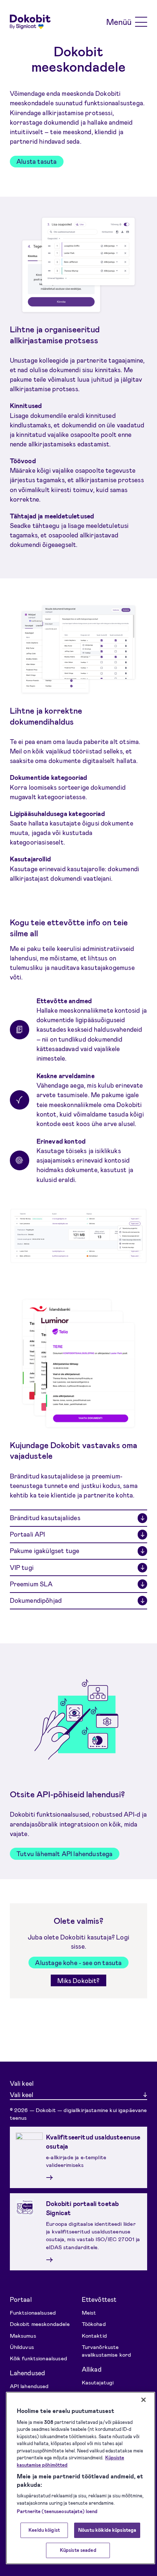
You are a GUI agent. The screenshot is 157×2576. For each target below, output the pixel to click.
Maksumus (23, 2335)
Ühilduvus (22, 2347)
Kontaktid (94, 2335)
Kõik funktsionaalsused (39, 2358)
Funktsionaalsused (33, 2312)
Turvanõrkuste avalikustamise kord (107, 2351)
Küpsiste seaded (78, 2550)
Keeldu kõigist (44, 2530)
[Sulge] (143, 2400)
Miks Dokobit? (78, 1980)
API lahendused (29, 2386)
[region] (81, 2478)
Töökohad (94, 2324)
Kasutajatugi (98, 2382)
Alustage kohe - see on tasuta (78, 1963)
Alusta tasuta (37, 161)
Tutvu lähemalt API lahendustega (64, 1854)
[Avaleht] (30, 22)
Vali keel (22, 2083)
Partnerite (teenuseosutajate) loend (57, 2511)
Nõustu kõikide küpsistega (107, 2530)
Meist (89, 2312)
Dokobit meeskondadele (40, 2324)
